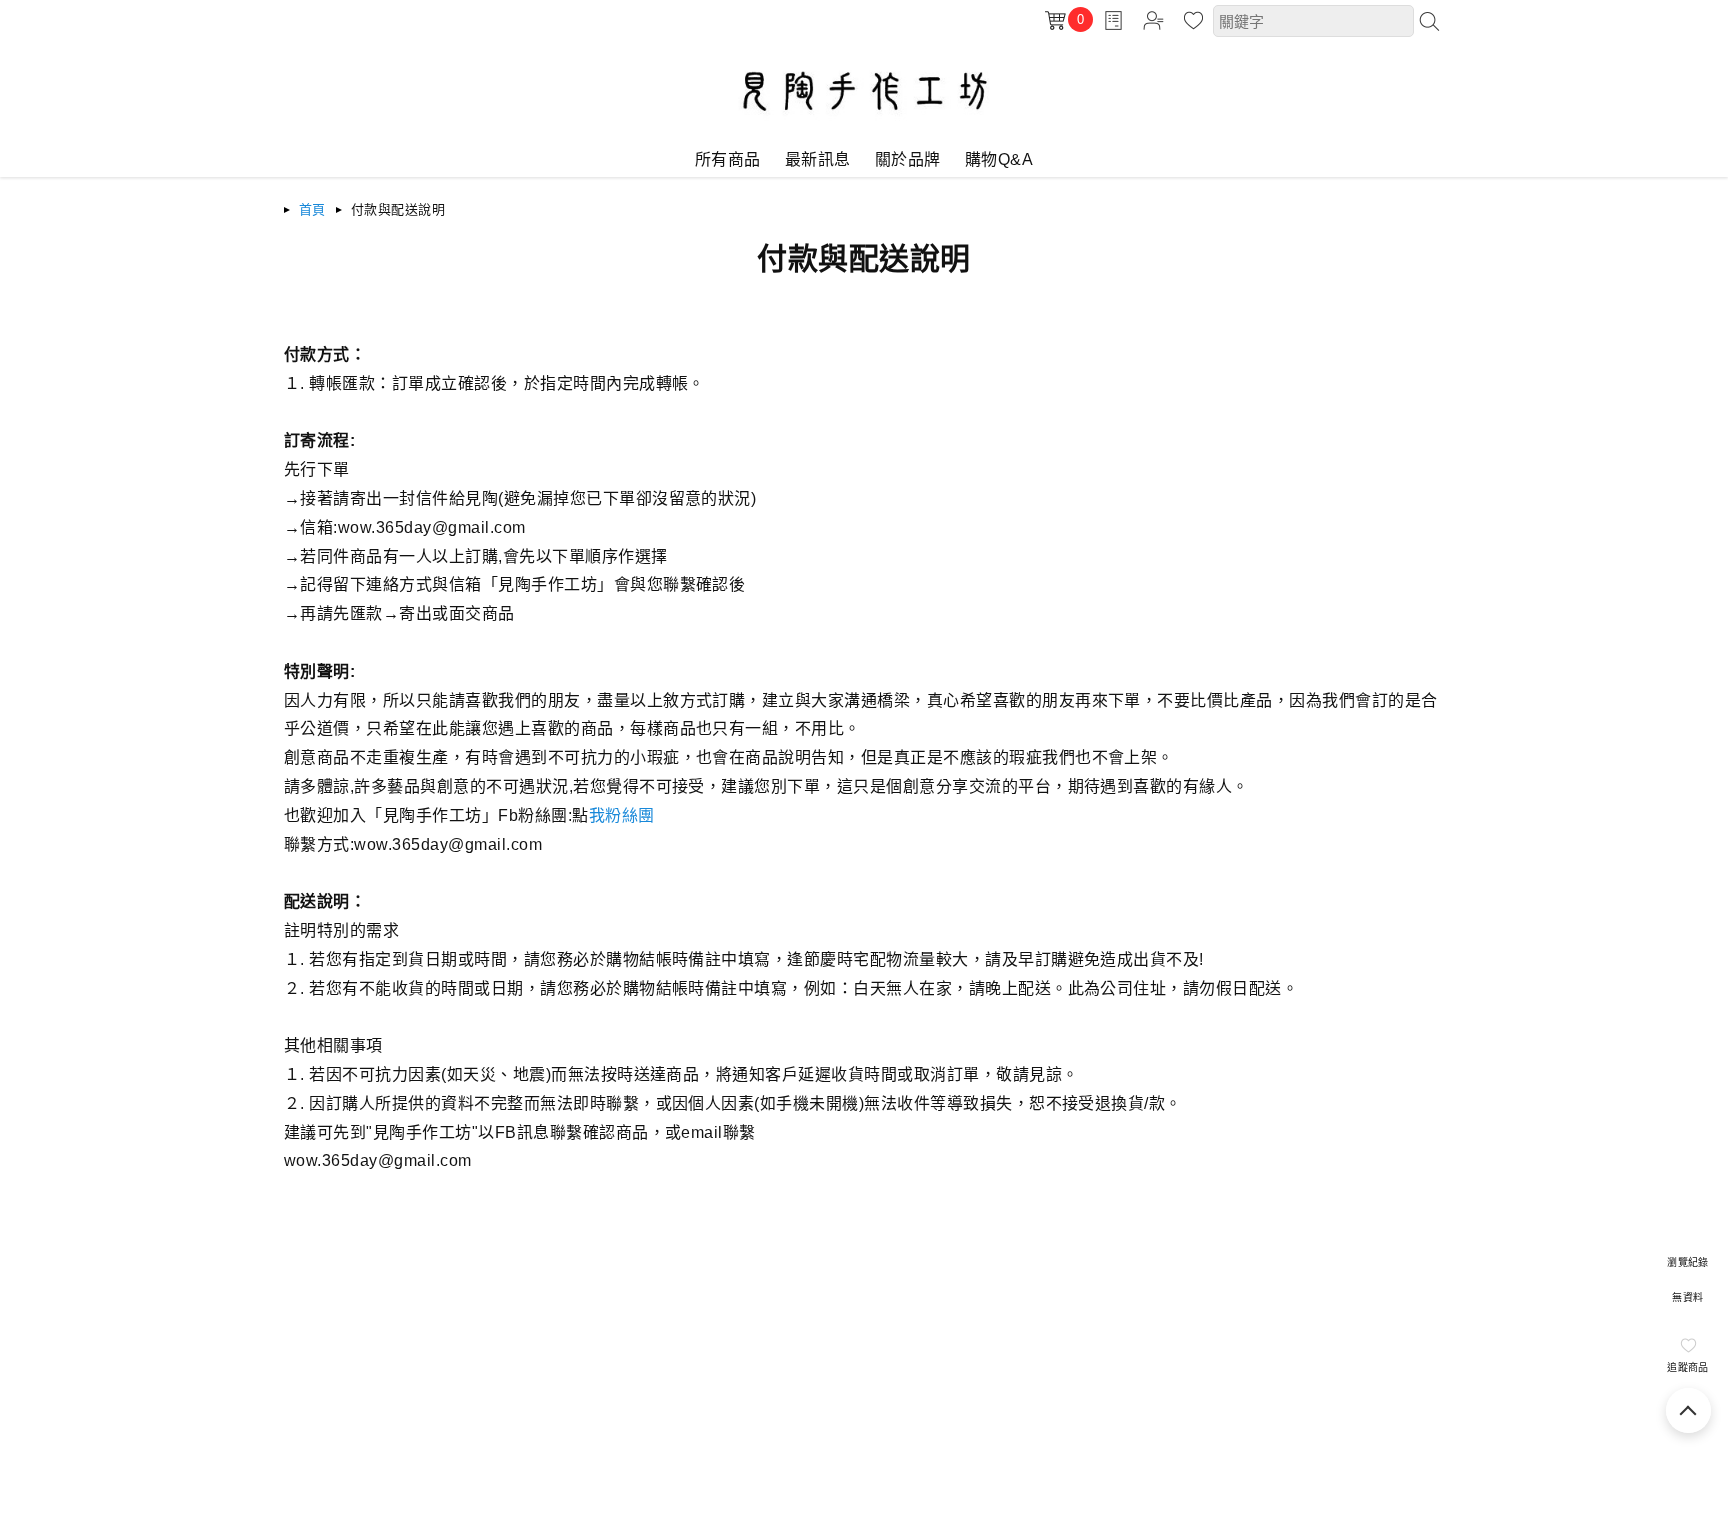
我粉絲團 (622, 815)
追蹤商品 (1688, 1367)
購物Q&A (999, 159)
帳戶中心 (1153, 20)
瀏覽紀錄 (1688, 1262)
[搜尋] (1429, 21)
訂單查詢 (1113, 20)
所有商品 (728, 159)
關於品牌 (908, 159)
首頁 (312, 209)
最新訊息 (818, 159)
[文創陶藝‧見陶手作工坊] (864, 126)
